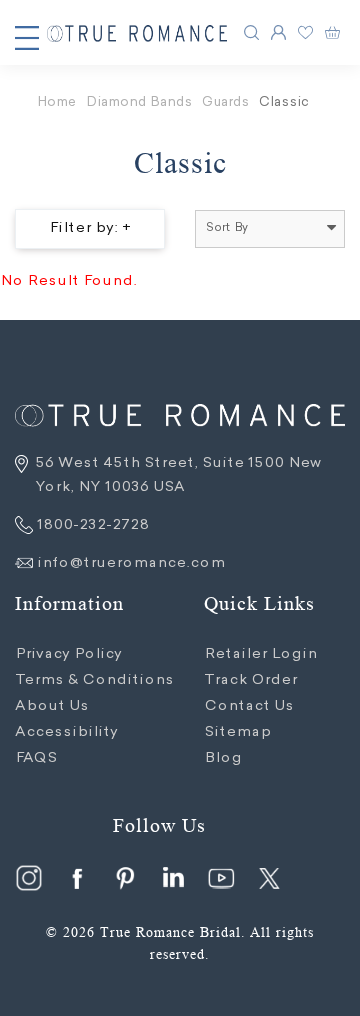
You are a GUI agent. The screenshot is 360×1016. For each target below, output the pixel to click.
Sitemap (237, 733)
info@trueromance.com (131, 564)
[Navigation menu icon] (27, 38)
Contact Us (249, 707)
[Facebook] (77, 878)
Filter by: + (90, 229)
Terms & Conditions (94, 681)
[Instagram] (29, 878)
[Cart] (332, 32)
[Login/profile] (278, 32)
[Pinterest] (125, 878)
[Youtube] (221, 878)
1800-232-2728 (91, 526)
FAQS (36, 759)
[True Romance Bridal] (137, 33)
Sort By (227, 228)
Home (56, 102)
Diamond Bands (139, 102)
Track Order (250, 681)
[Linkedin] (173, 878)
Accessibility (66, 733)
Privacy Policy (68, 655)
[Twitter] (269, 878)
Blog (223, 759)
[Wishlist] (305, 32)
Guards (225, 102)
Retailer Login (260, 655)
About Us (52, 707)
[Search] (251, 32)
